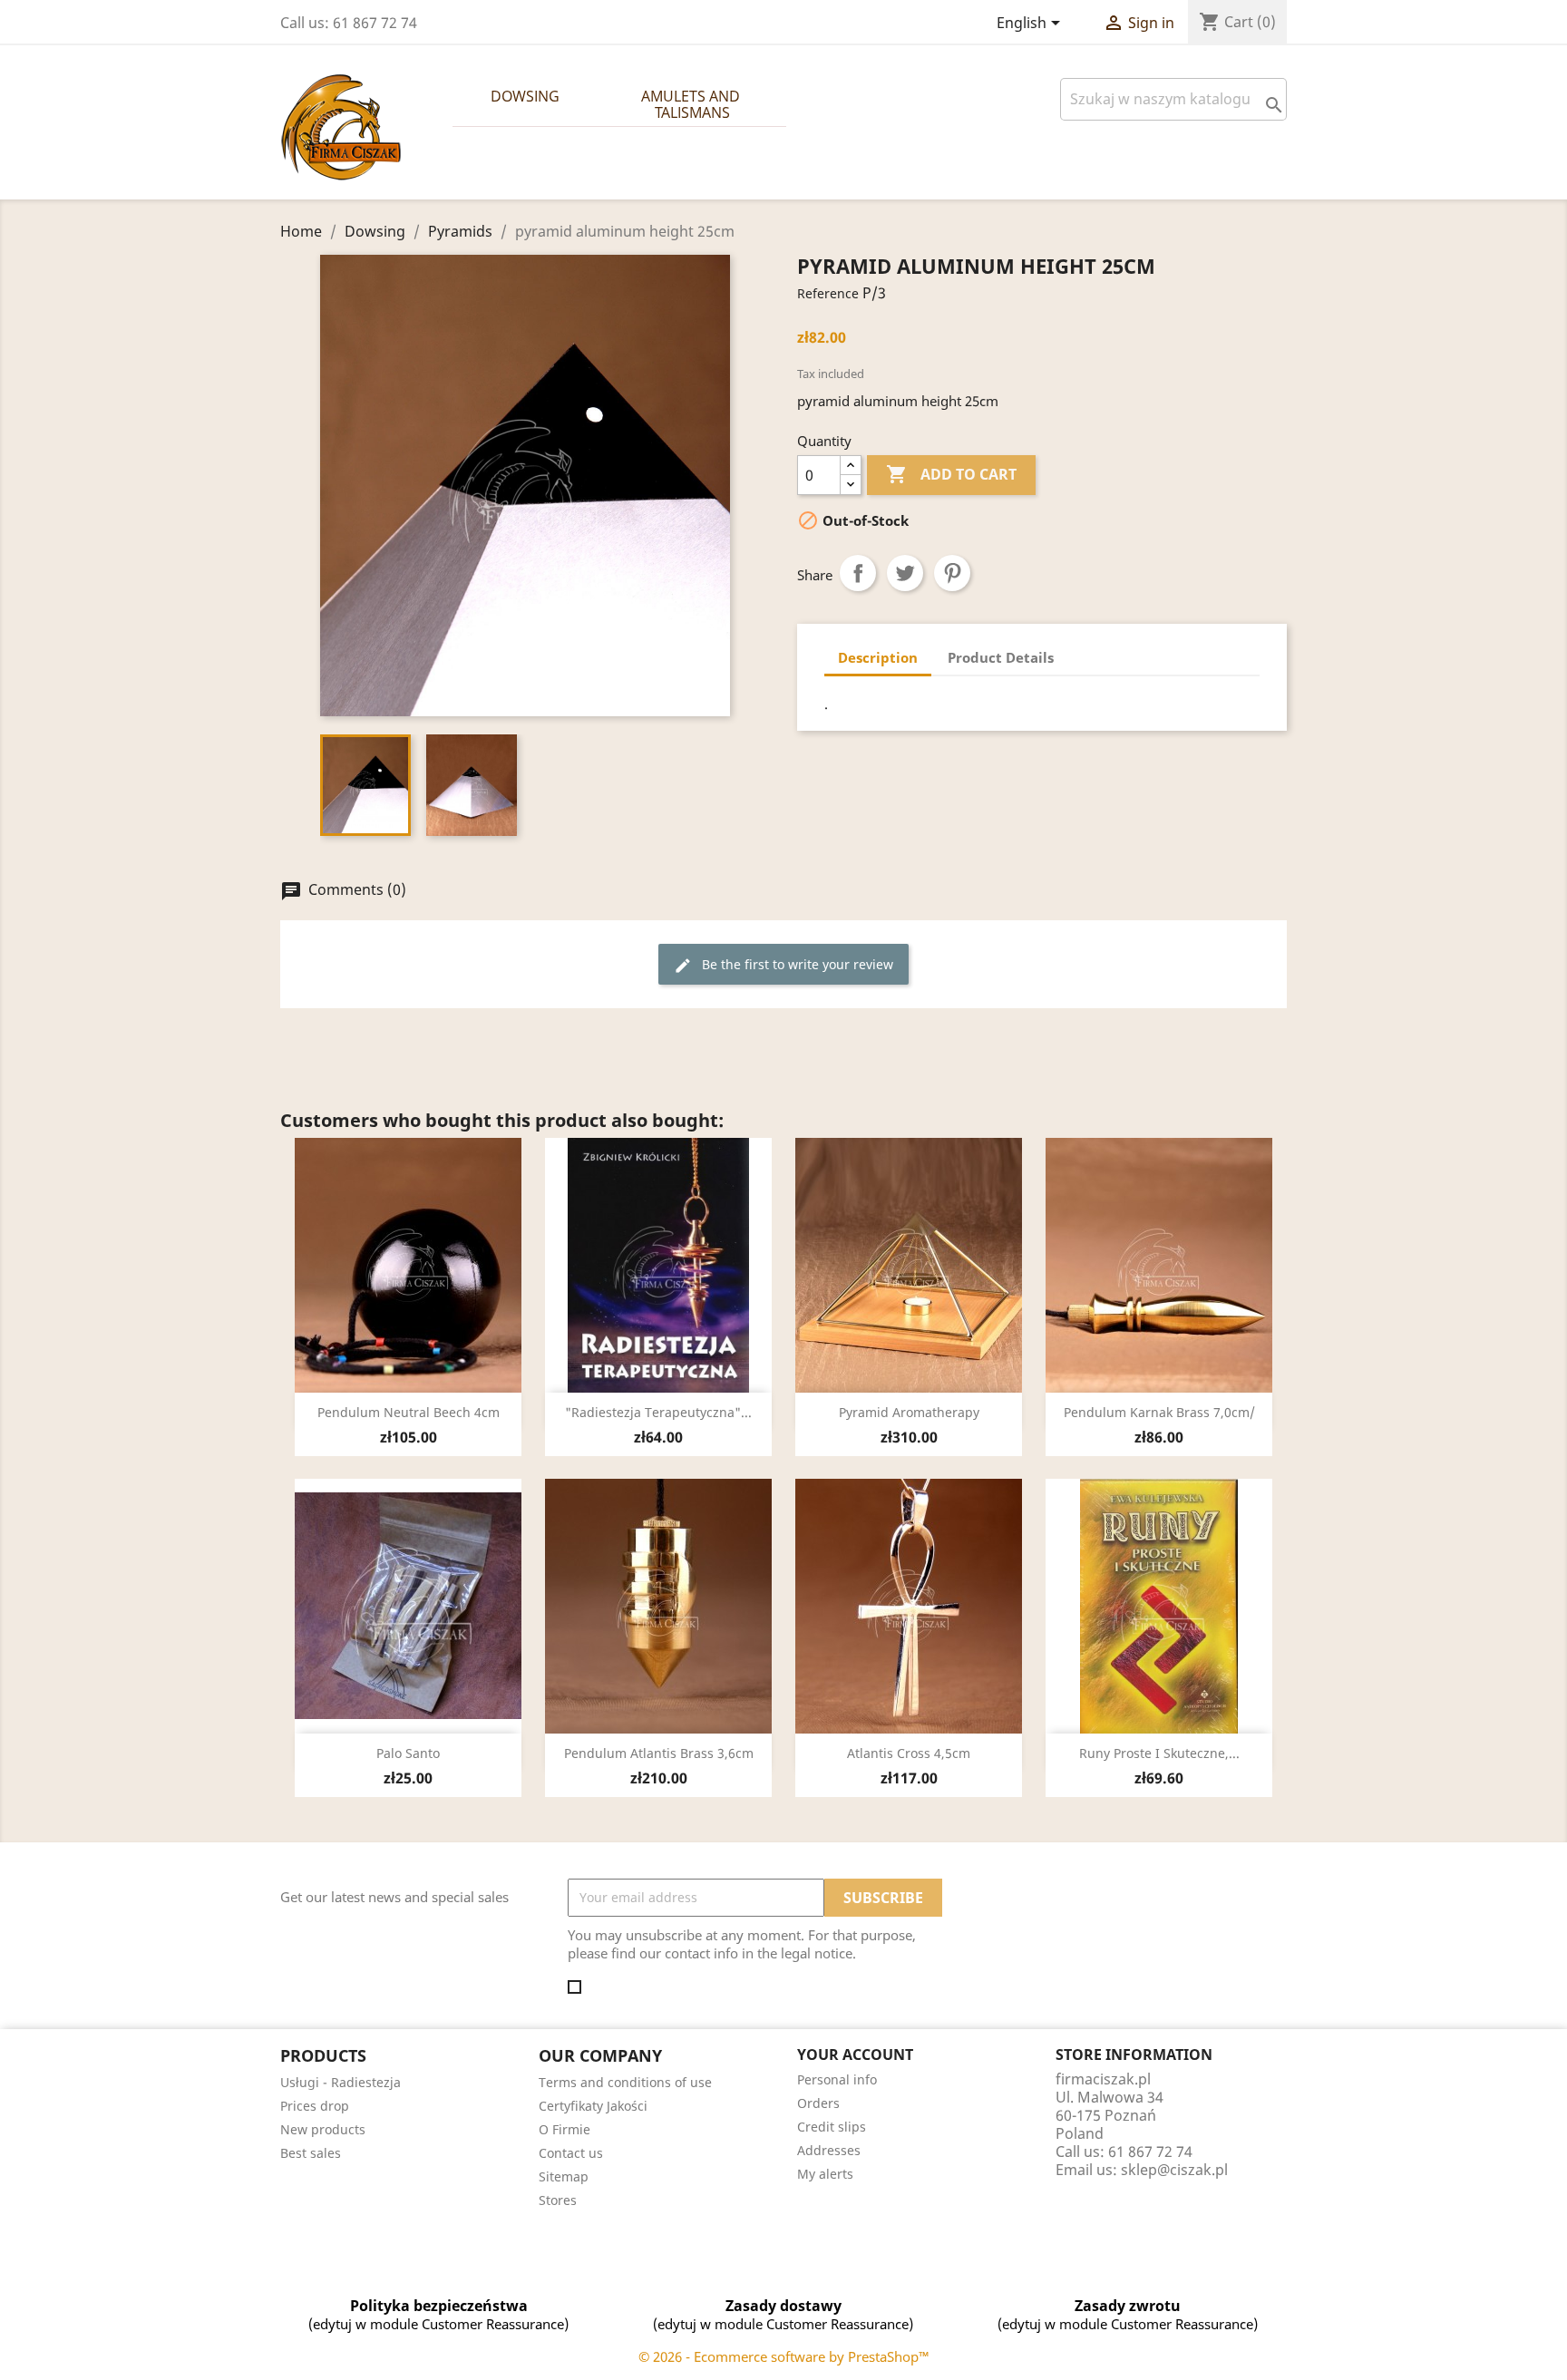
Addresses (829, 2150)
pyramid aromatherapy (909, 1412)
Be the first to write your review (783, 965)
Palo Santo (408, 1753)
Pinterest (952, 573)
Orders (818, 2103)
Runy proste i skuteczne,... (1159, 1753)
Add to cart (951, 474)
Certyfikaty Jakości (593, 2106)
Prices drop (315, 2106)
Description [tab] (878, 657)
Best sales (311, 2153)
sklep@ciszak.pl (1174, 2170)
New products (323, 2129)
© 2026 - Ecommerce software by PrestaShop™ (784, 2356)
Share (858, 573)
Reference (828, 293)
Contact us (571, 2153)
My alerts (825, 2174)
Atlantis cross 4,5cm (909, 1753)
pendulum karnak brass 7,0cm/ (1159, 1412)
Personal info (837, 2079)
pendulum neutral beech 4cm (409, 1412)
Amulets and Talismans (692, 104)
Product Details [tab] (1001, 657)
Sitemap (564, 2176)
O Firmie (565, 2129)
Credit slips (832, 2127)
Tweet (905, 573)
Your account (855, 2055)
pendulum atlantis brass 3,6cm (659, 1753)
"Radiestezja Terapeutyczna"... (658, 1412)
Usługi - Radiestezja (341, 2082)
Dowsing (525, 96)
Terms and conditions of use (625, 2082)
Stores (558, 2200)
